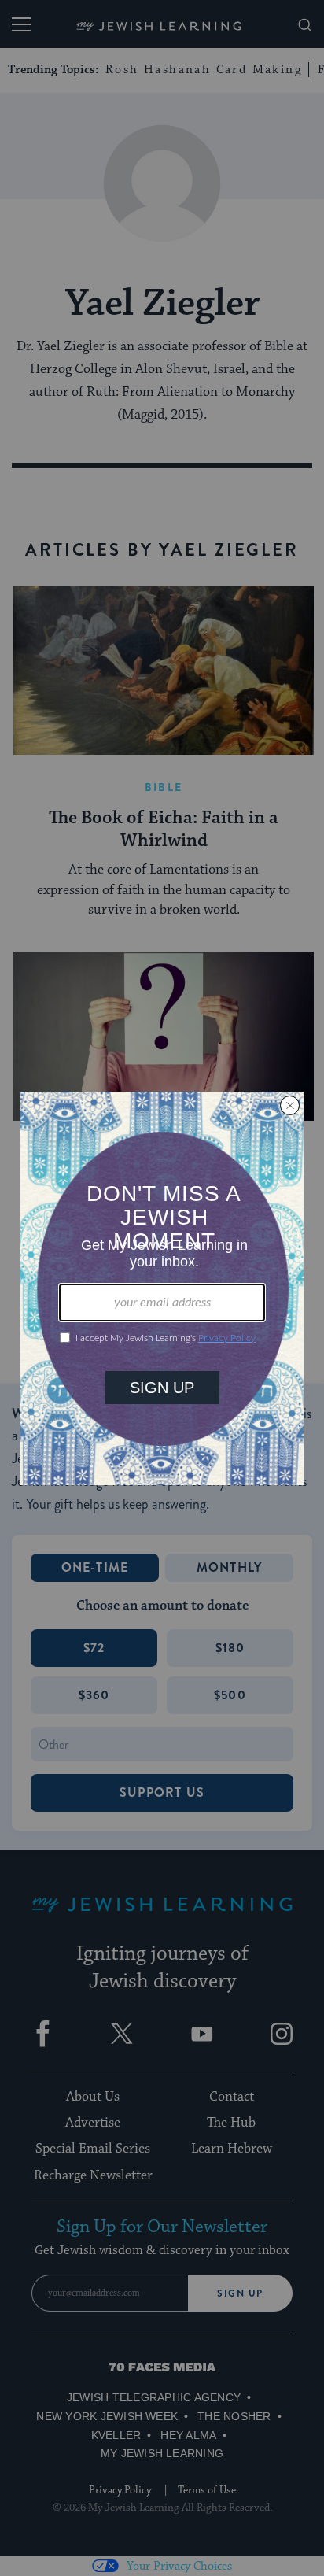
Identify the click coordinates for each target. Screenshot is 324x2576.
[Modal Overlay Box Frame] (162, 1288)
